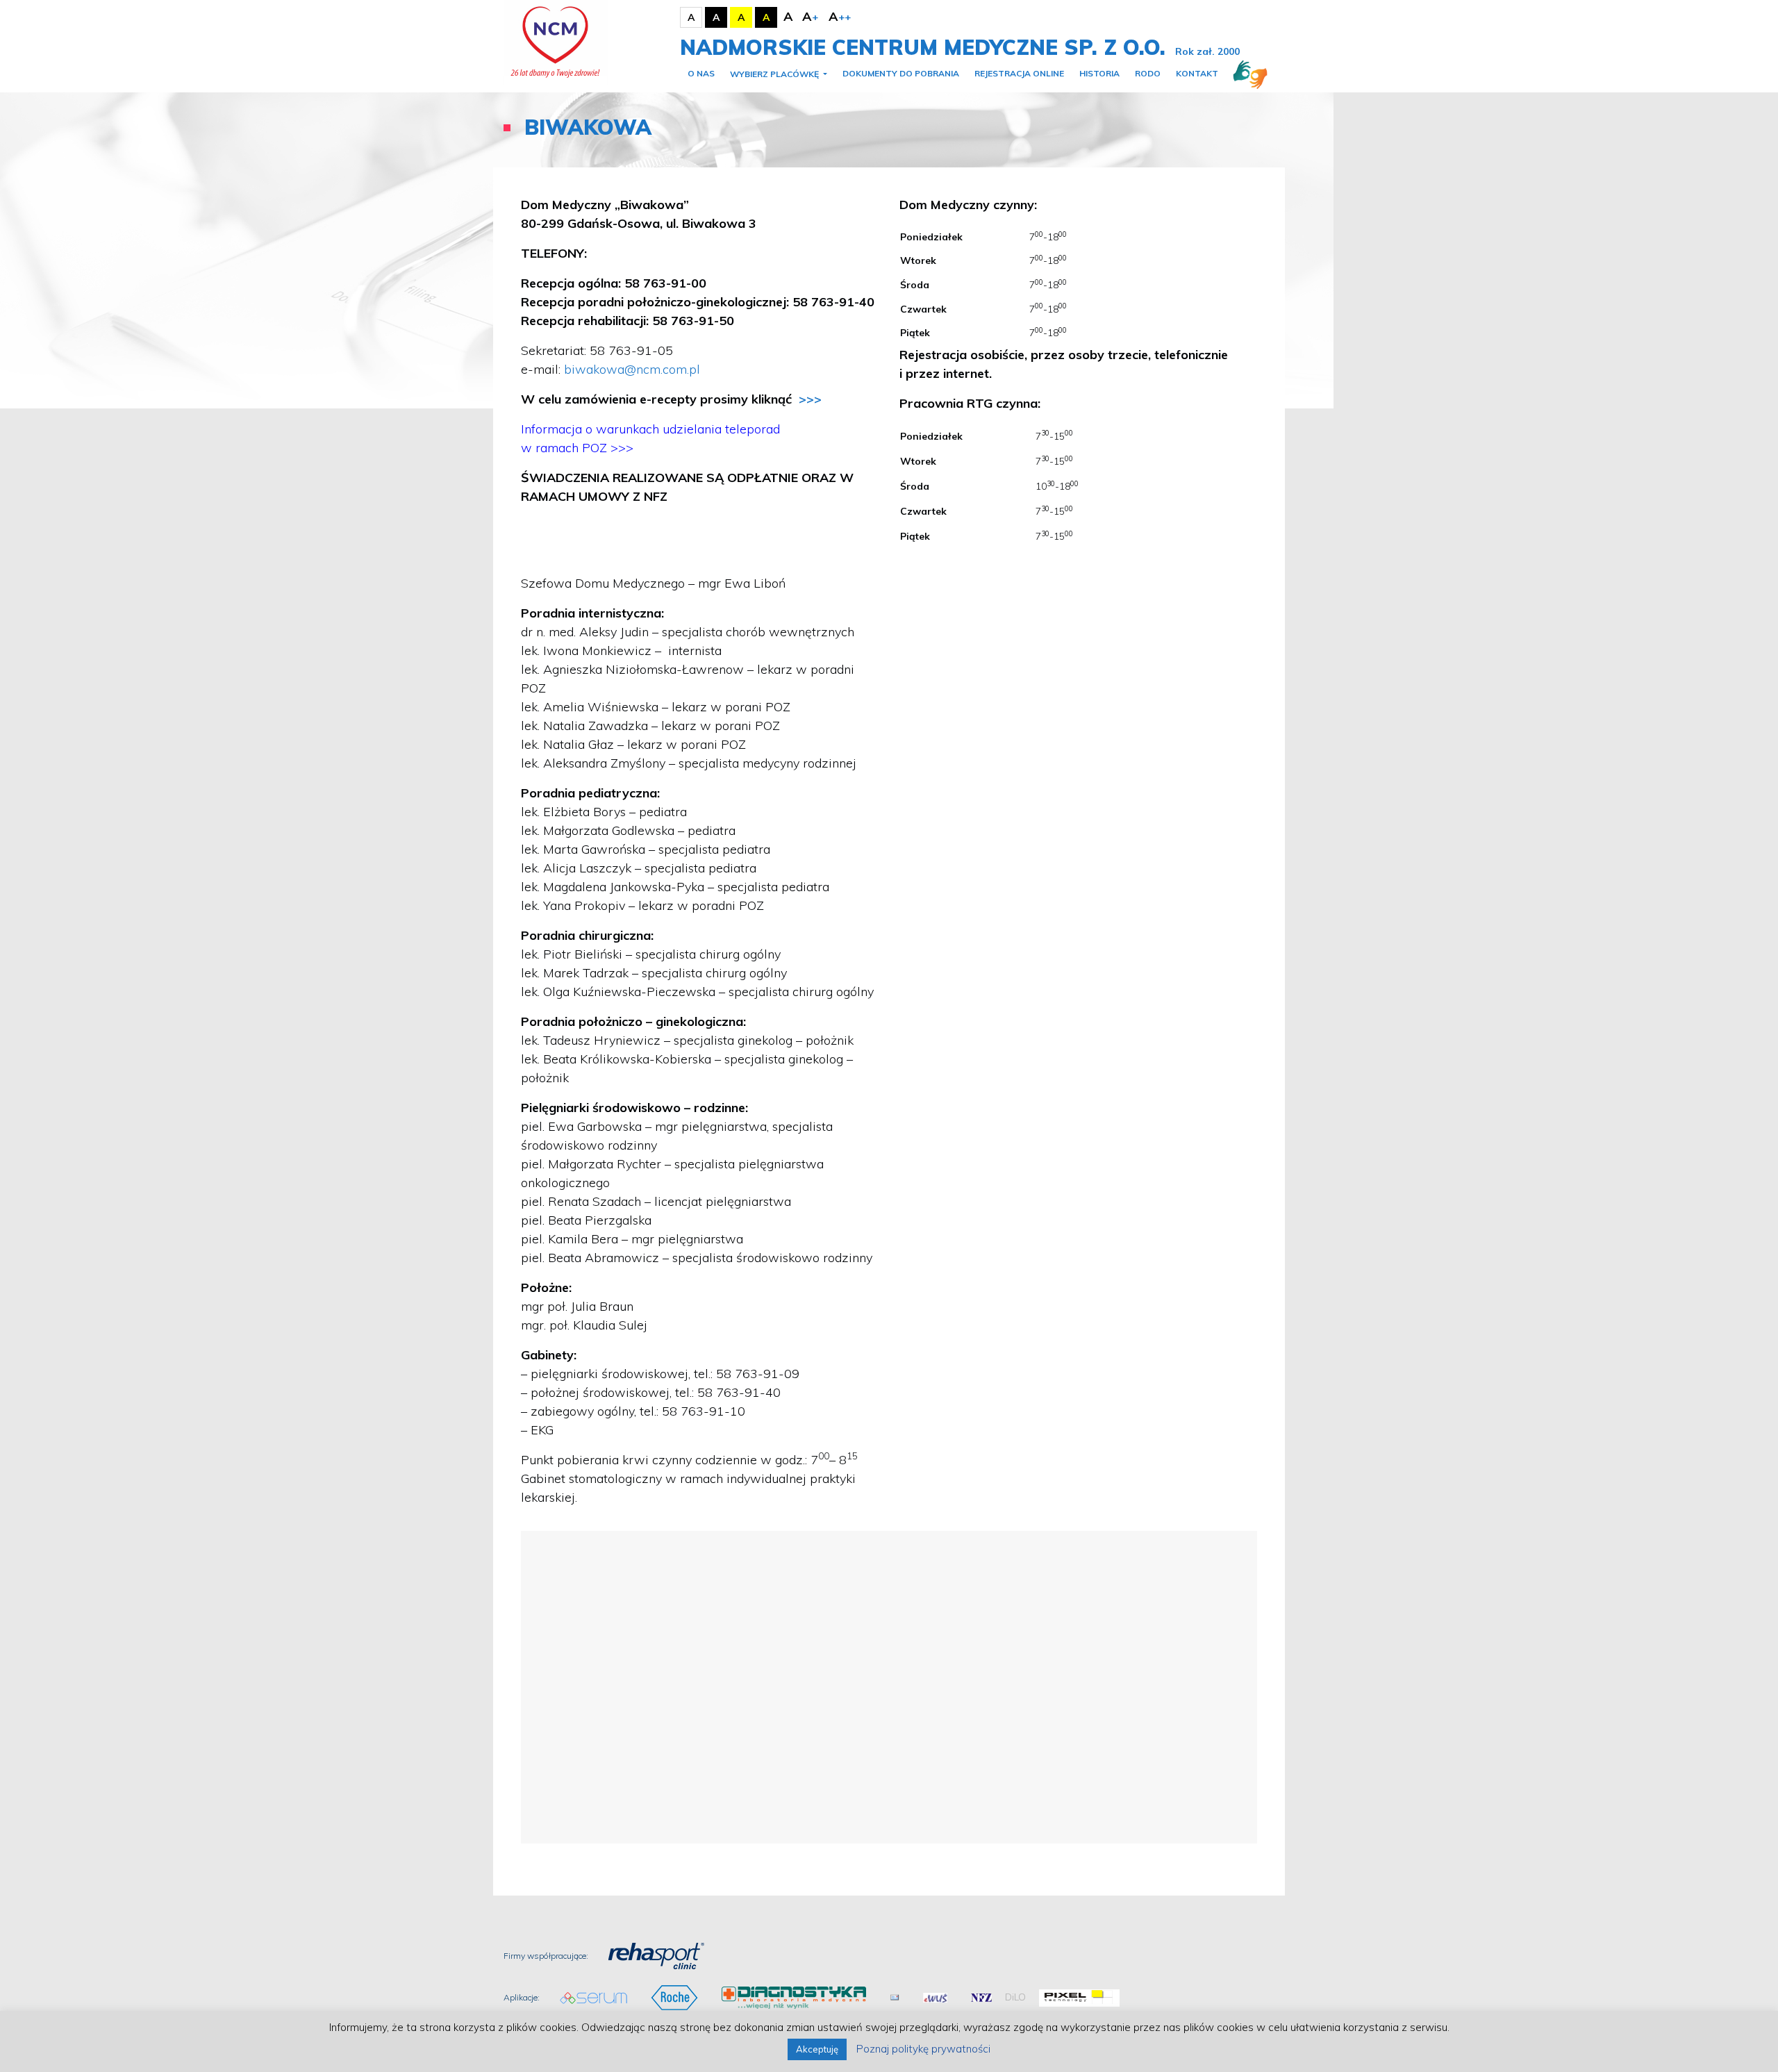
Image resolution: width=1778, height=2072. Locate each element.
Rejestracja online (1019, 73)
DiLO (1015, 1997)
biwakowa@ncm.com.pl (632, 369)
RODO (1148, 73)
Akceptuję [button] (817, 2049)
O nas (701, 73)
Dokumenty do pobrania (901, 73)
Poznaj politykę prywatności (923, 2049)
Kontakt (1197, 73)
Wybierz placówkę (775, 74)
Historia (1099, 73)
